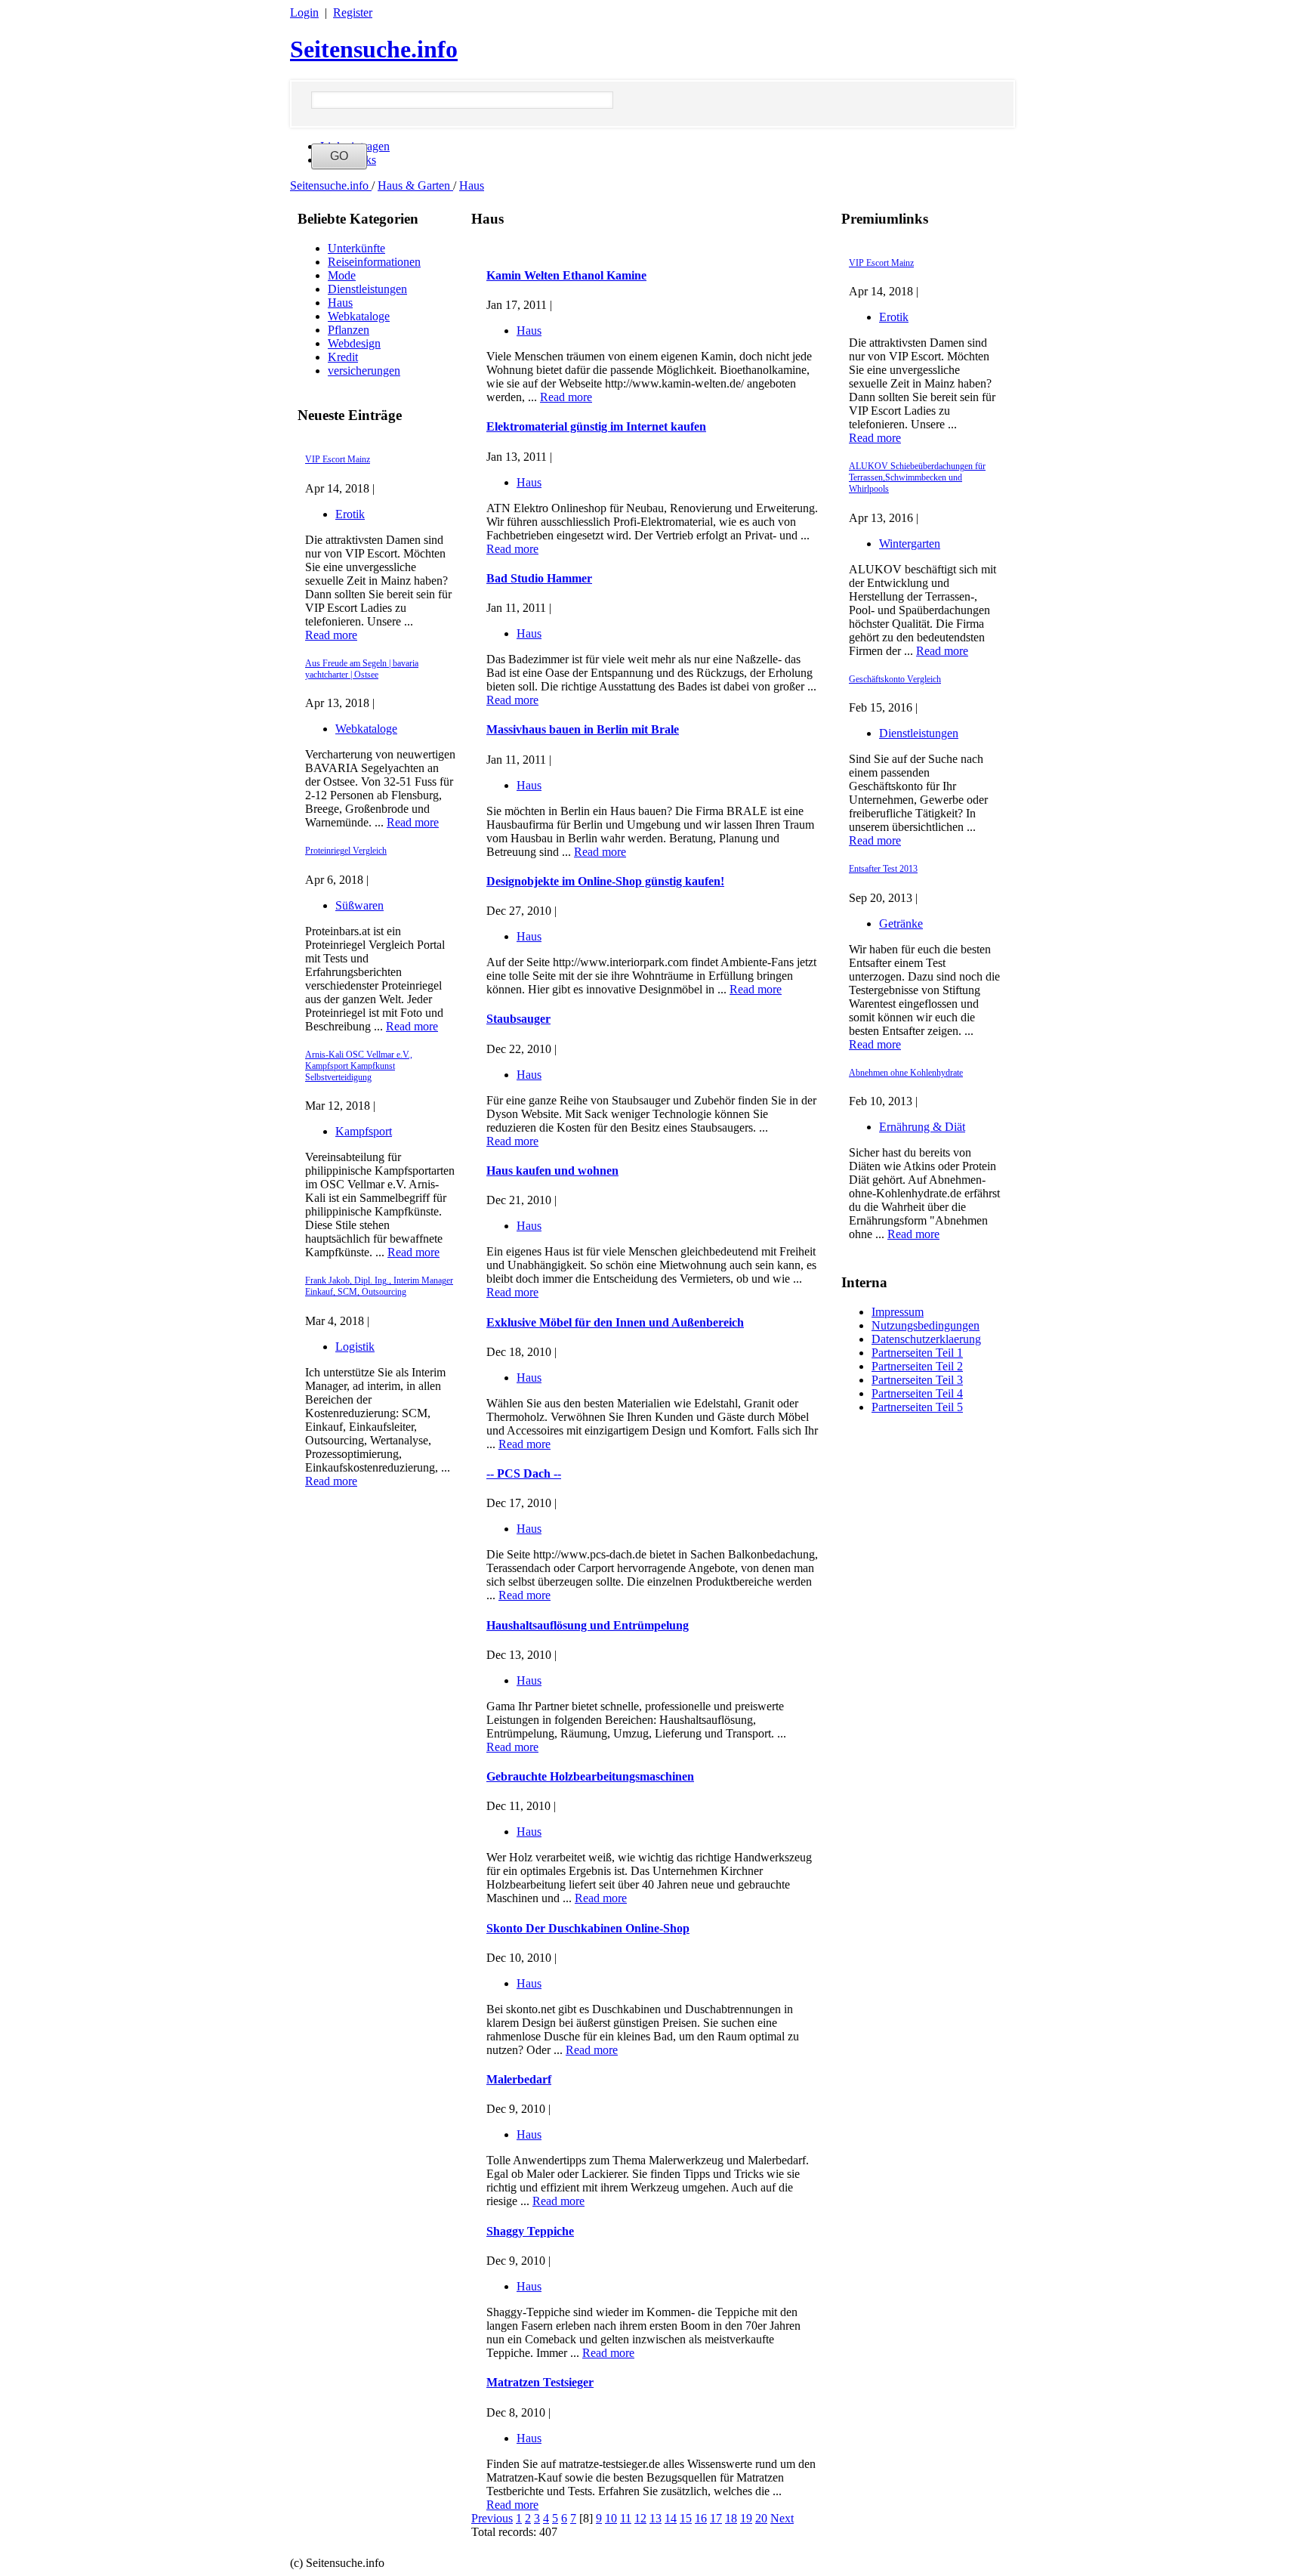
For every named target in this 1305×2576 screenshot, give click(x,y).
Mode (342, 275)
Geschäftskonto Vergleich (895, 679)
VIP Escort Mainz (338, 459)
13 (656, 2518)
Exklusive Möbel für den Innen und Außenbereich (615, 1322)
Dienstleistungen (367, 289)
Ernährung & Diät (922, 1127)
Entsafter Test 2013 (883, 869)
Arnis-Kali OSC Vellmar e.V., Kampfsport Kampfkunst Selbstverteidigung (359, 1066)
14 (671, 2518)
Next (782, 2518)
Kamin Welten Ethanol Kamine (566, 275)
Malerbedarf (519, 2079)
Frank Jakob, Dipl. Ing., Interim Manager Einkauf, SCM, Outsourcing (379, 1286)
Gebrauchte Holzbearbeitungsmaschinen (590, 1776)
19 (746, 2518)
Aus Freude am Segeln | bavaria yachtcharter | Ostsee (362, 669)
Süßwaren (359, 905)
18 (731, 2518)
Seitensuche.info (374, 49)
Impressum (898, 1312)
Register (353, 12)
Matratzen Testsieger (540, 2382)
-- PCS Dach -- (524, 1473)
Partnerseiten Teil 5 (917, 1407)
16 (701, 2518)
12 (640, 2518)
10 (611, 2518)
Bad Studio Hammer (539, 578)
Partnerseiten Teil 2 (917, 1366)
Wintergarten (910, 544)
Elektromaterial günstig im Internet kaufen (596, 426)
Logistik (355, 1347)
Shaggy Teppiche (530, 2231)
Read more (331, 635)
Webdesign (354, 343)
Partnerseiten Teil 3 (917, 1380)
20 (761, 2518)
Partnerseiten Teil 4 (917, 1393)
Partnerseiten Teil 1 (917, 1353)
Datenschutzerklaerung (926, 1339)
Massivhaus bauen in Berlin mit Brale (583, 729)
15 (686, 2518)
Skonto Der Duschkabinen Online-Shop (588, 1928)
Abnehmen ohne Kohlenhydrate (906, 1073)
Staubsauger (518, 1019)
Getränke (901, 924)
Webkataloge (359, 316)
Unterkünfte (356, 248)
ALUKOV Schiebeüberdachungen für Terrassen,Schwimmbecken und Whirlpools (917, 477)
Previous (492, 2518)
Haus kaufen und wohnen (552, 1171)
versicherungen (364, 371)
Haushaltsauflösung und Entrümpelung (588, 1625)
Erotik (350, 514)
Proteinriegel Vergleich (346, 851)
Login (304, 12)
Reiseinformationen (374, 262)
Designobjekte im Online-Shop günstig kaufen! (605, 881)
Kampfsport (364, 1131)
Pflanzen (349, 330)
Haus (472, 185)
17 (716, 2518)
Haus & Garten (415, 185)
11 (626, 2518)
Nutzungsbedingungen (926, 1325)
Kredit (343, 357)
